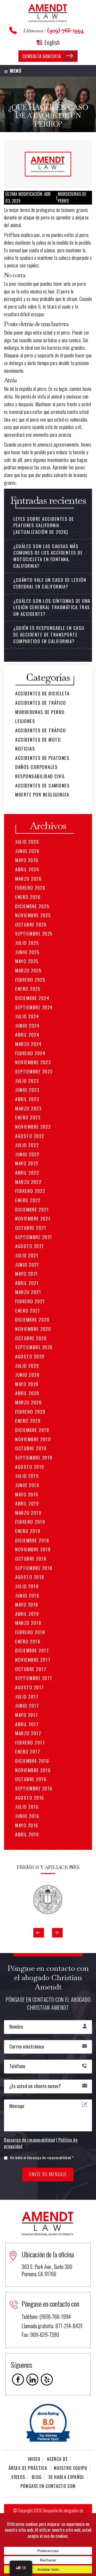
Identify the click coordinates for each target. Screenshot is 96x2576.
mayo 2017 (27, 1715)
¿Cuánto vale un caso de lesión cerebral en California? (50, 583)
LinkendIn (33, 2380)
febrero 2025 (30, 980)
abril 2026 (27, 869)
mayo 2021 (27, 1274)
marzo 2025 (28, 970)
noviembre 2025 (33, 915)
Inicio (34, 2459)
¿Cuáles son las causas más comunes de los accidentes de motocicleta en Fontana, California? (48, 556)
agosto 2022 (30, 1136)
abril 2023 (27, 1099)
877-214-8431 (69, 2326)
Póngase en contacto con (48, 2486)
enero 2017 (28, 1752)
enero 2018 (28, 1641)
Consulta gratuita (42, 56)
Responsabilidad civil (40, 776)
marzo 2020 (28, 1402)
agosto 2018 (30, 1577)
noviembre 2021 (33, 1218)
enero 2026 (28, 897)
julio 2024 (27, 1016)
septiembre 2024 (34, 1007)
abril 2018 (27, 1614)
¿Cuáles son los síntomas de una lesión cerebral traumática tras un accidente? (52, 607)
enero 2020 (28, 1421)
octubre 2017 (31, 1669)
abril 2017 (27, 1724)
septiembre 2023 (34, 1071)
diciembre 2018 (32, 1540)
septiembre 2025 (34, 934)
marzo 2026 (28, 879)
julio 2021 (27, 1255)
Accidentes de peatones (42, 758)
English (51, 42)
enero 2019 (28, 1531)
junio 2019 (27, 1485)
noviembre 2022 (33, 1127)
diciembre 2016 (32, 1761)
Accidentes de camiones (42, 785)
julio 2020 (27, 1366)
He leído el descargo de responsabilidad (42, 2157)
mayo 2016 (27, 1825)
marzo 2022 (28, 1182)
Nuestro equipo (71, 2468)
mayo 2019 (27, 1494)
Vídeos (18, 2477)
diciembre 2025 (32, 906)
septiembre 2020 (34, 1347)
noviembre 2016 (33, 1770)
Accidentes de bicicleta (42, 693)
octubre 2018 (31, 1559)
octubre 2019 (31, 1448)
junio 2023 (27, 1090)
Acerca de (57, 2459)
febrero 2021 (30, 1301)
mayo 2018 (27, 1605)
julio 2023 (27, 1081)
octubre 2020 (31, 1338)
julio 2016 (27, 1807)
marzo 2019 (28, 1513)
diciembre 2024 (32, 998)
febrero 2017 (30, 1742)
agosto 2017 (30, 1687)
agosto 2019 (30, 1467)
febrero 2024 (30, 1053)
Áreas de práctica (28, 2468)
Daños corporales (36, 767)
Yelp (47, 2380)
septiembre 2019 (34, 1458)
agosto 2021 (30, 1246)
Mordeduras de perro (40, 712)
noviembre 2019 (33, 1439)
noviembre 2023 (33, 1062)
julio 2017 (27, 1697)
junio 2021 (27, 1265)
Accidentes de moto (38, 740)
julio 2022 (27, 1145)
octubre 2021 (31, 1228)
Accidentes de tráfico (41, 703)
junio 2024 (27, 1026)
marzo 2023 (28, 1108)
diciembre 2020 (32, 1320)
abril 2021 (27, 1283)
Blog (37, 2477)
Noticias (25, 749)
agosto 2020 (30, 1356)
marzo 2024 (28, 1044)
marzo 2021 (28, 1292)
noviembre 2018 (33, 1549)
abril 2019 (27, 1503)
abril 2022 (27, 1173)
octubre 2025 (31, 925)
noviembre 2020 (33, 1329)
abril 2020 (27, 1393)
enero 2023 (28, 1117)
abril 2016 (27, 1834)
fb (18, 2380)
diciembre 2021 (32, 1209)
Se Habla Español (67, 2477)
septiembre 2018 (34, 1568)
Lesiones (25, 721)
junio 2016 (27, 1816)
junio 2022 (27, 1154)
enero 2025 (28, 989)
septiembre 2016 (34, 1788)
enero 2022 (28, 1200)
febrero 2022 (30, 1191)
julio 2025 (27, 943)
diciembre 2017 (32, 1650)
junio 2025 (27, 952)
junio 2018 (27, 1596)
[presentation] (39, 1933)
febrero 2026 (30, 888)
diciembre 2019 (32, 1430)
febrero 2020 (30, 1412)
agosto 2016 (30, 1798)
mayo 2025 (27, 961)
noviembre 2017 (33, 1660)
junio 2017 (27, 1706)
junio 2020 (27, 1375)
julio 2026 (27, 842)
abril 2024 (27, 1035)
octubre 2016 (31, 1779)
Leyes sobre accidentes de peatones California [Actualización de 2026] (44, 525)
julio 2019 (27, 1476)
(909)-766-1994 (65, 30)
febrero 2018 (30, 1632)
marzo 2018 (28, 1623)
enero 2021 (28, 1311)
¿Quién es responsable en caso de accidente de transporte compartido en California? (49, 634)
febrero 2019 (30, 1522)
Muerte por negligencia (42, 795)
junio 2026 (27, 851)
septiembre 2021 (34, 1237)
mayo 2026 (27, 860)
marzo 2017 (28, 1733)
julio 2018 (27, 1586)
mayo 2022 (27, 1163)
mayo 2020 (27, 1384)
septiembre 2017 (34, 1678)
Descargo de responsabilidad (30, 2140)
